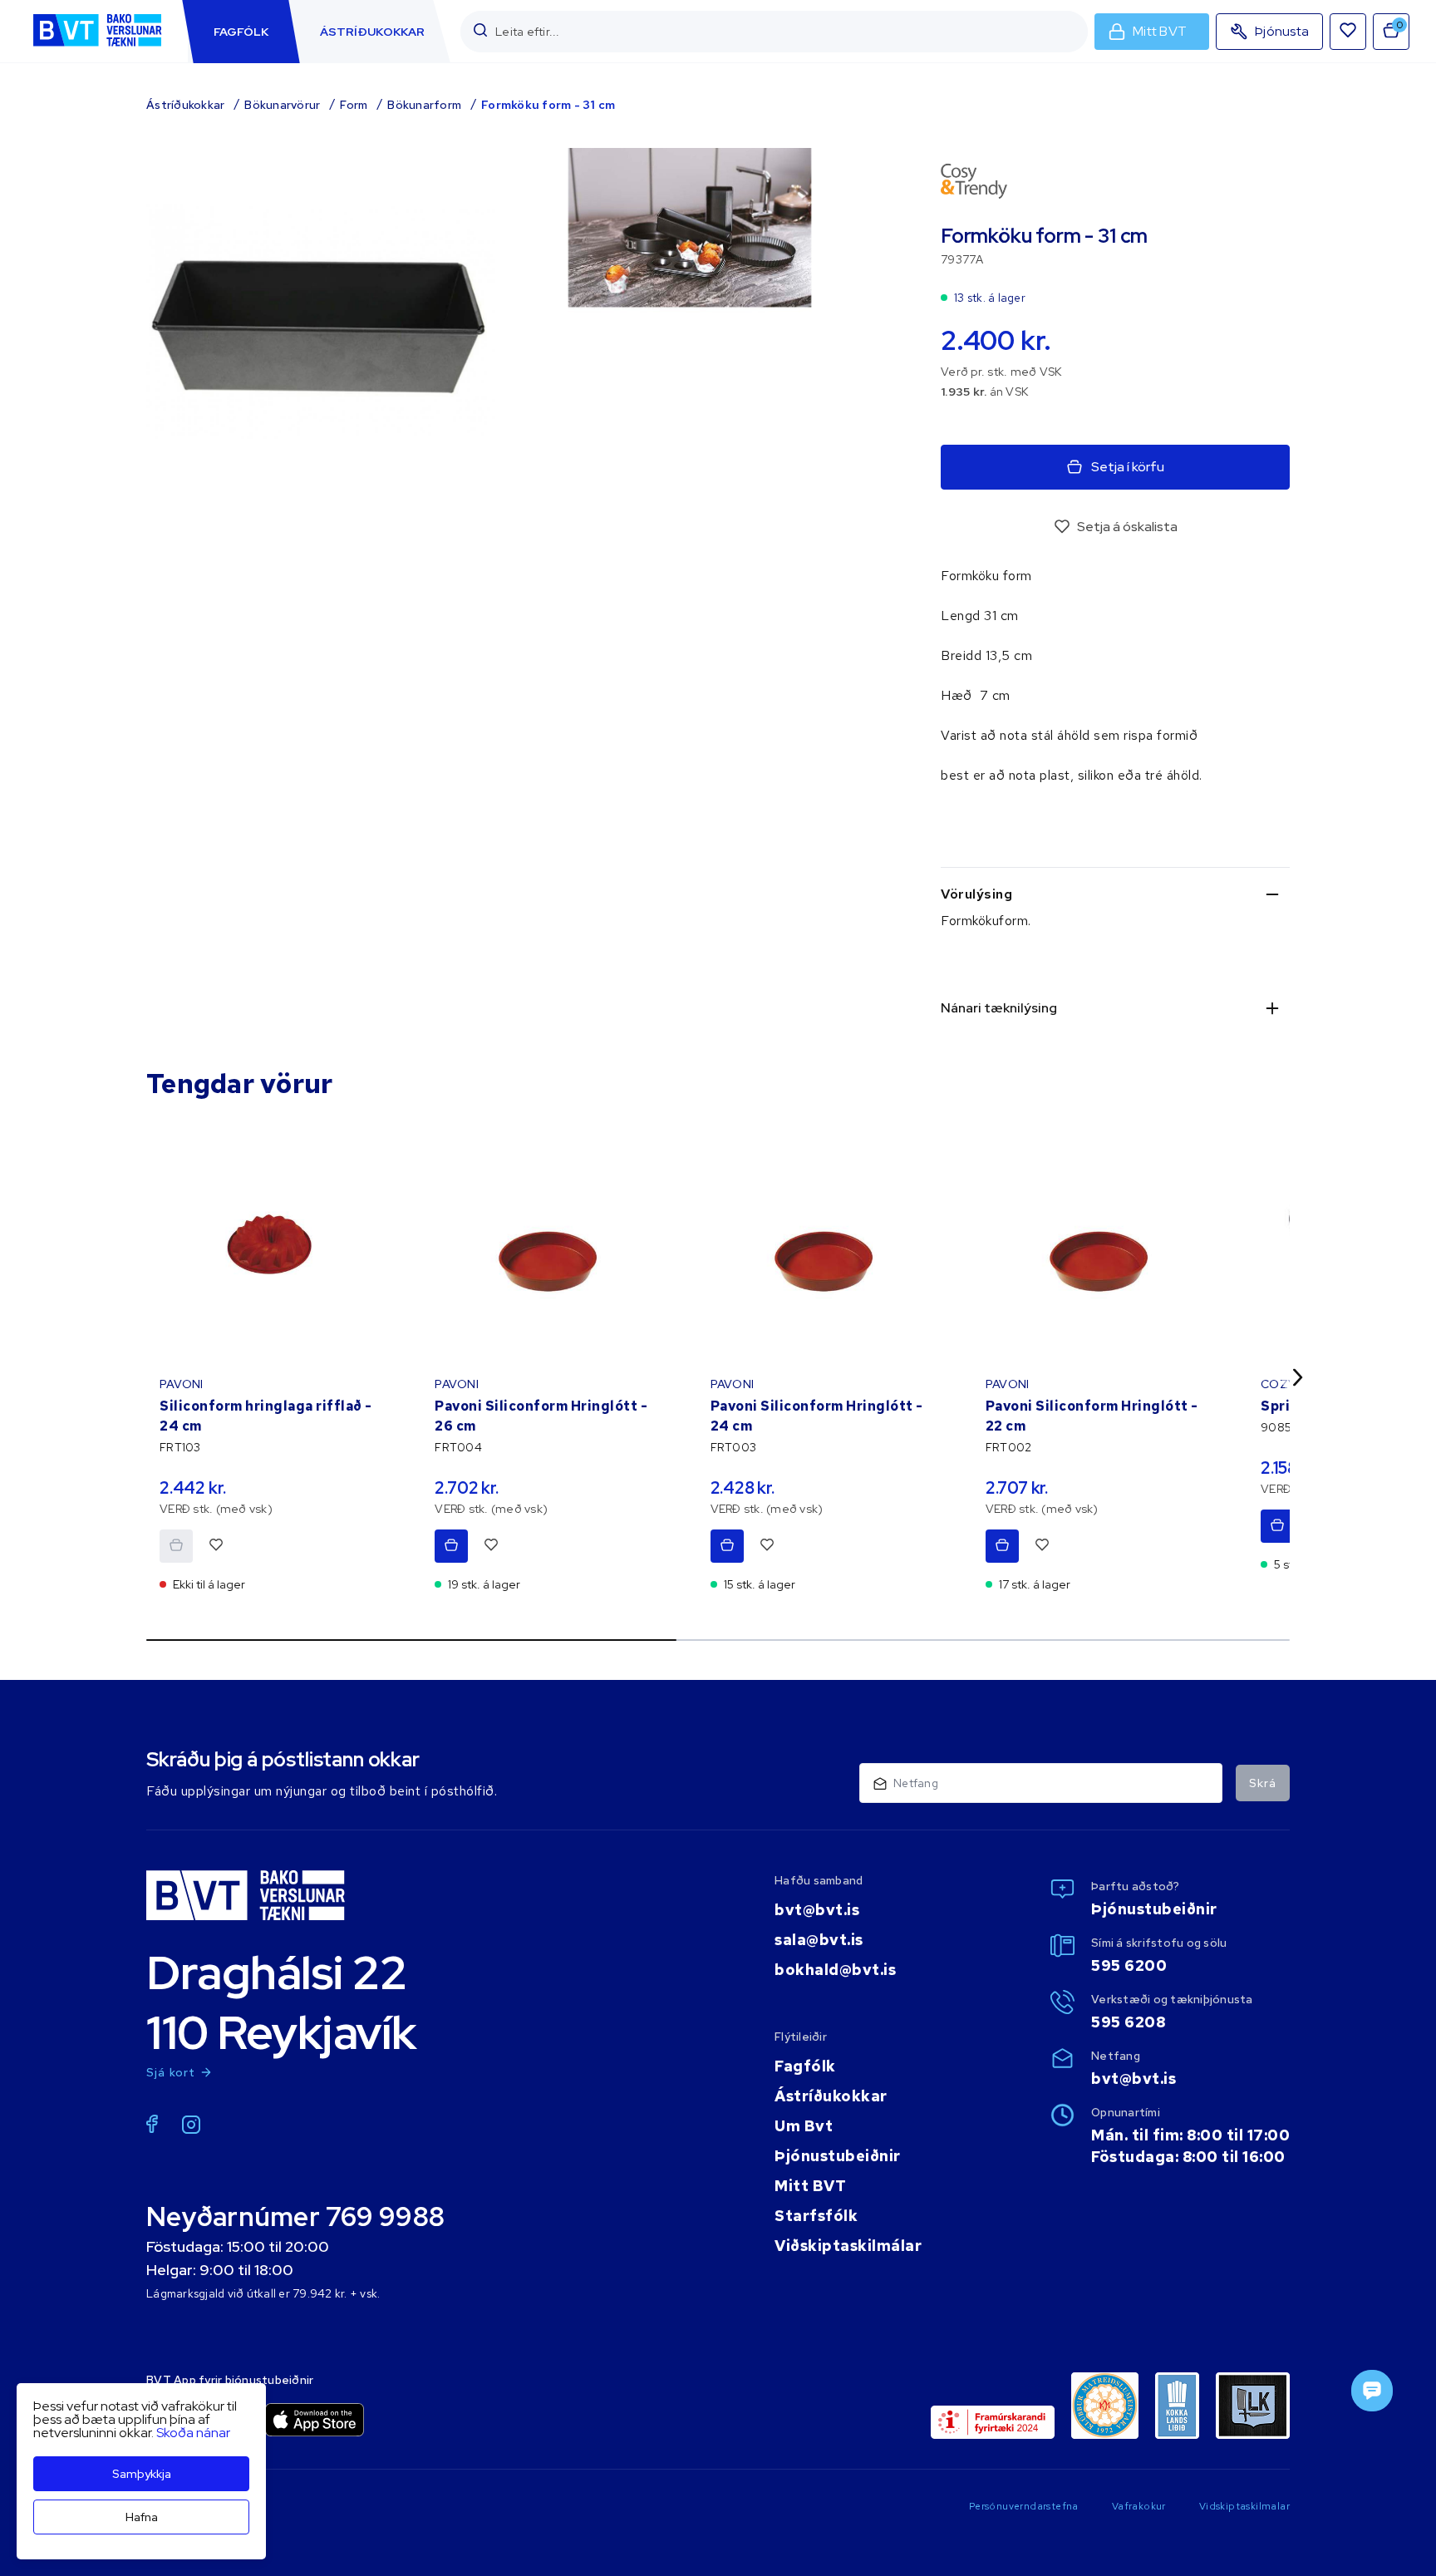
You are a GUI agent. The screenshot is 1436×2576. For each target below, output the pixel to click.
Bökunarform (424, 105)
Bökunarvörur (282, 105)
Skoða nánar (193, 2433)
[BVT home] (97, 48)
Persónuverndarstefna (1024, 2506)
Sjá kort (171, 2072)
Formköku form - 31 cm (548, 105)
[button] (480, 31)
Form (354, 105)
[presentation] (241, 32)
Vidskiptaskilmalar (1244, 2506)
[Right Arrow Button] (1298, 1377)
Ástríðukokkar (185, 105)
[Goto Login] (1348, 32)
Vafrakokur (1139, 2506)
